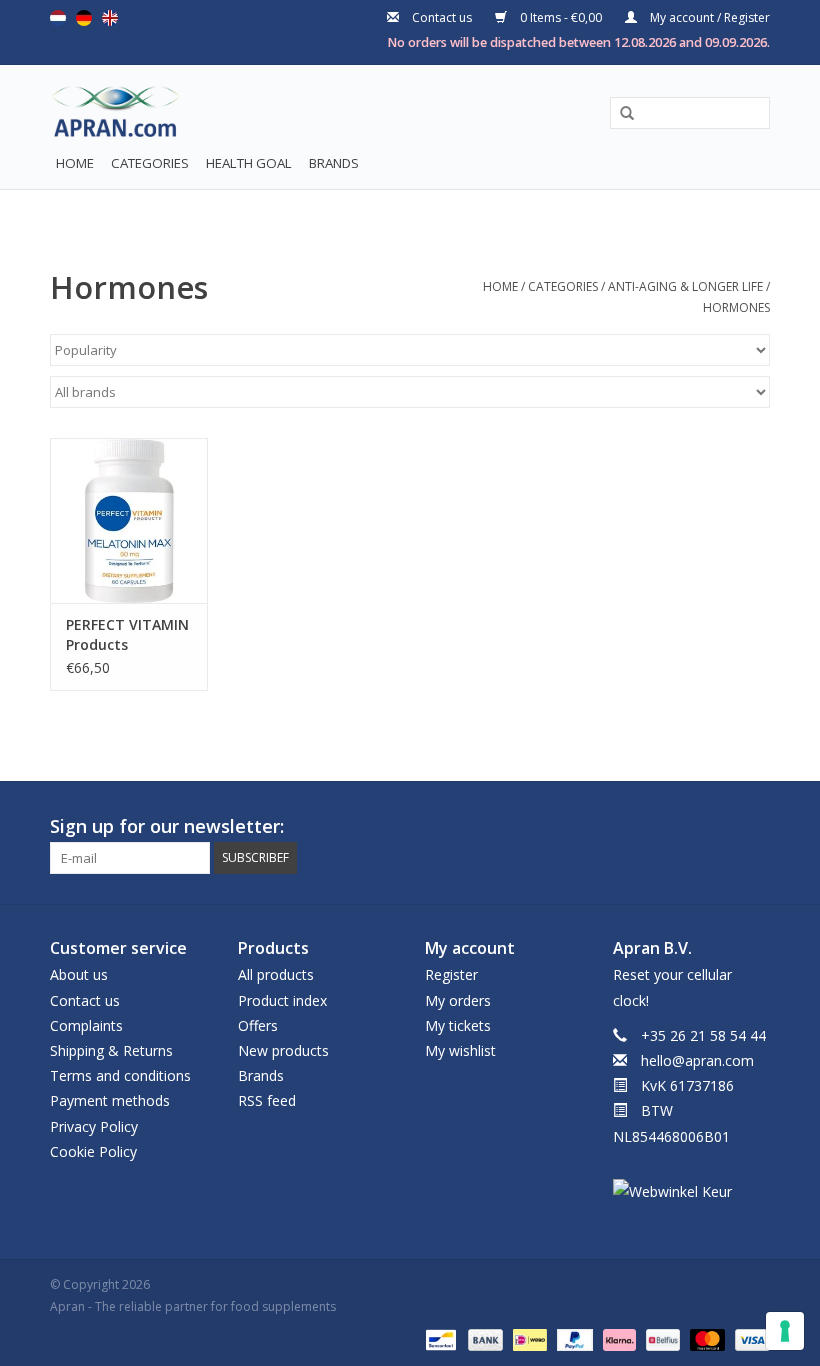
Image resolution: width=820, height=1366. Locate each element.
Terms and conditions (120, 1075)
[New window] (718, 827)
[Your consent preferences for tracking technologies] (785, 1331)
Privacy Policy (94, 1126)
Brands (334, 163)
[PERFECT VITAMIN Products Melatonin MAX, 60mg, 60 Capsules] (129, 520)
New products (283, 1050)
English (110, 18)
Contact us (442, 17)
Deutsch (84, 18)
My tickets (458, 1025)
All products (276, 974)
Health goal (249, 163)
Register (451, 974)
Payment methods (110, 1100)
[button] (620, 114)
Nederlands (58, 18)
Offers (258, 1025)
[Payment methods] (439, 1338)
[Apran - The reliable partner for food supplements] (97, 116)
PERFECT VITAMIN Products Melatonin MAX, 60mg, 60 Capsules (127, 635)
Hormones (736, 307)
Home (75, 163)
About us (79, 974)
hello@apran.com (697, 1060)
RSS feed (267, 1100)
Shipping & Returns (111, 1050)
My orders (458, 1000)
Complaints (86, 1025)
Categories (150, 163)
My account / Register (708, 17)
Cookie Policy (93, 1151)
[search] (690, 112)
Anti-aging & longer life (685, 286)
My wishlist (460, 1050)
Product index (282, 1000)
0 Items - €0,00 (561, 17)
